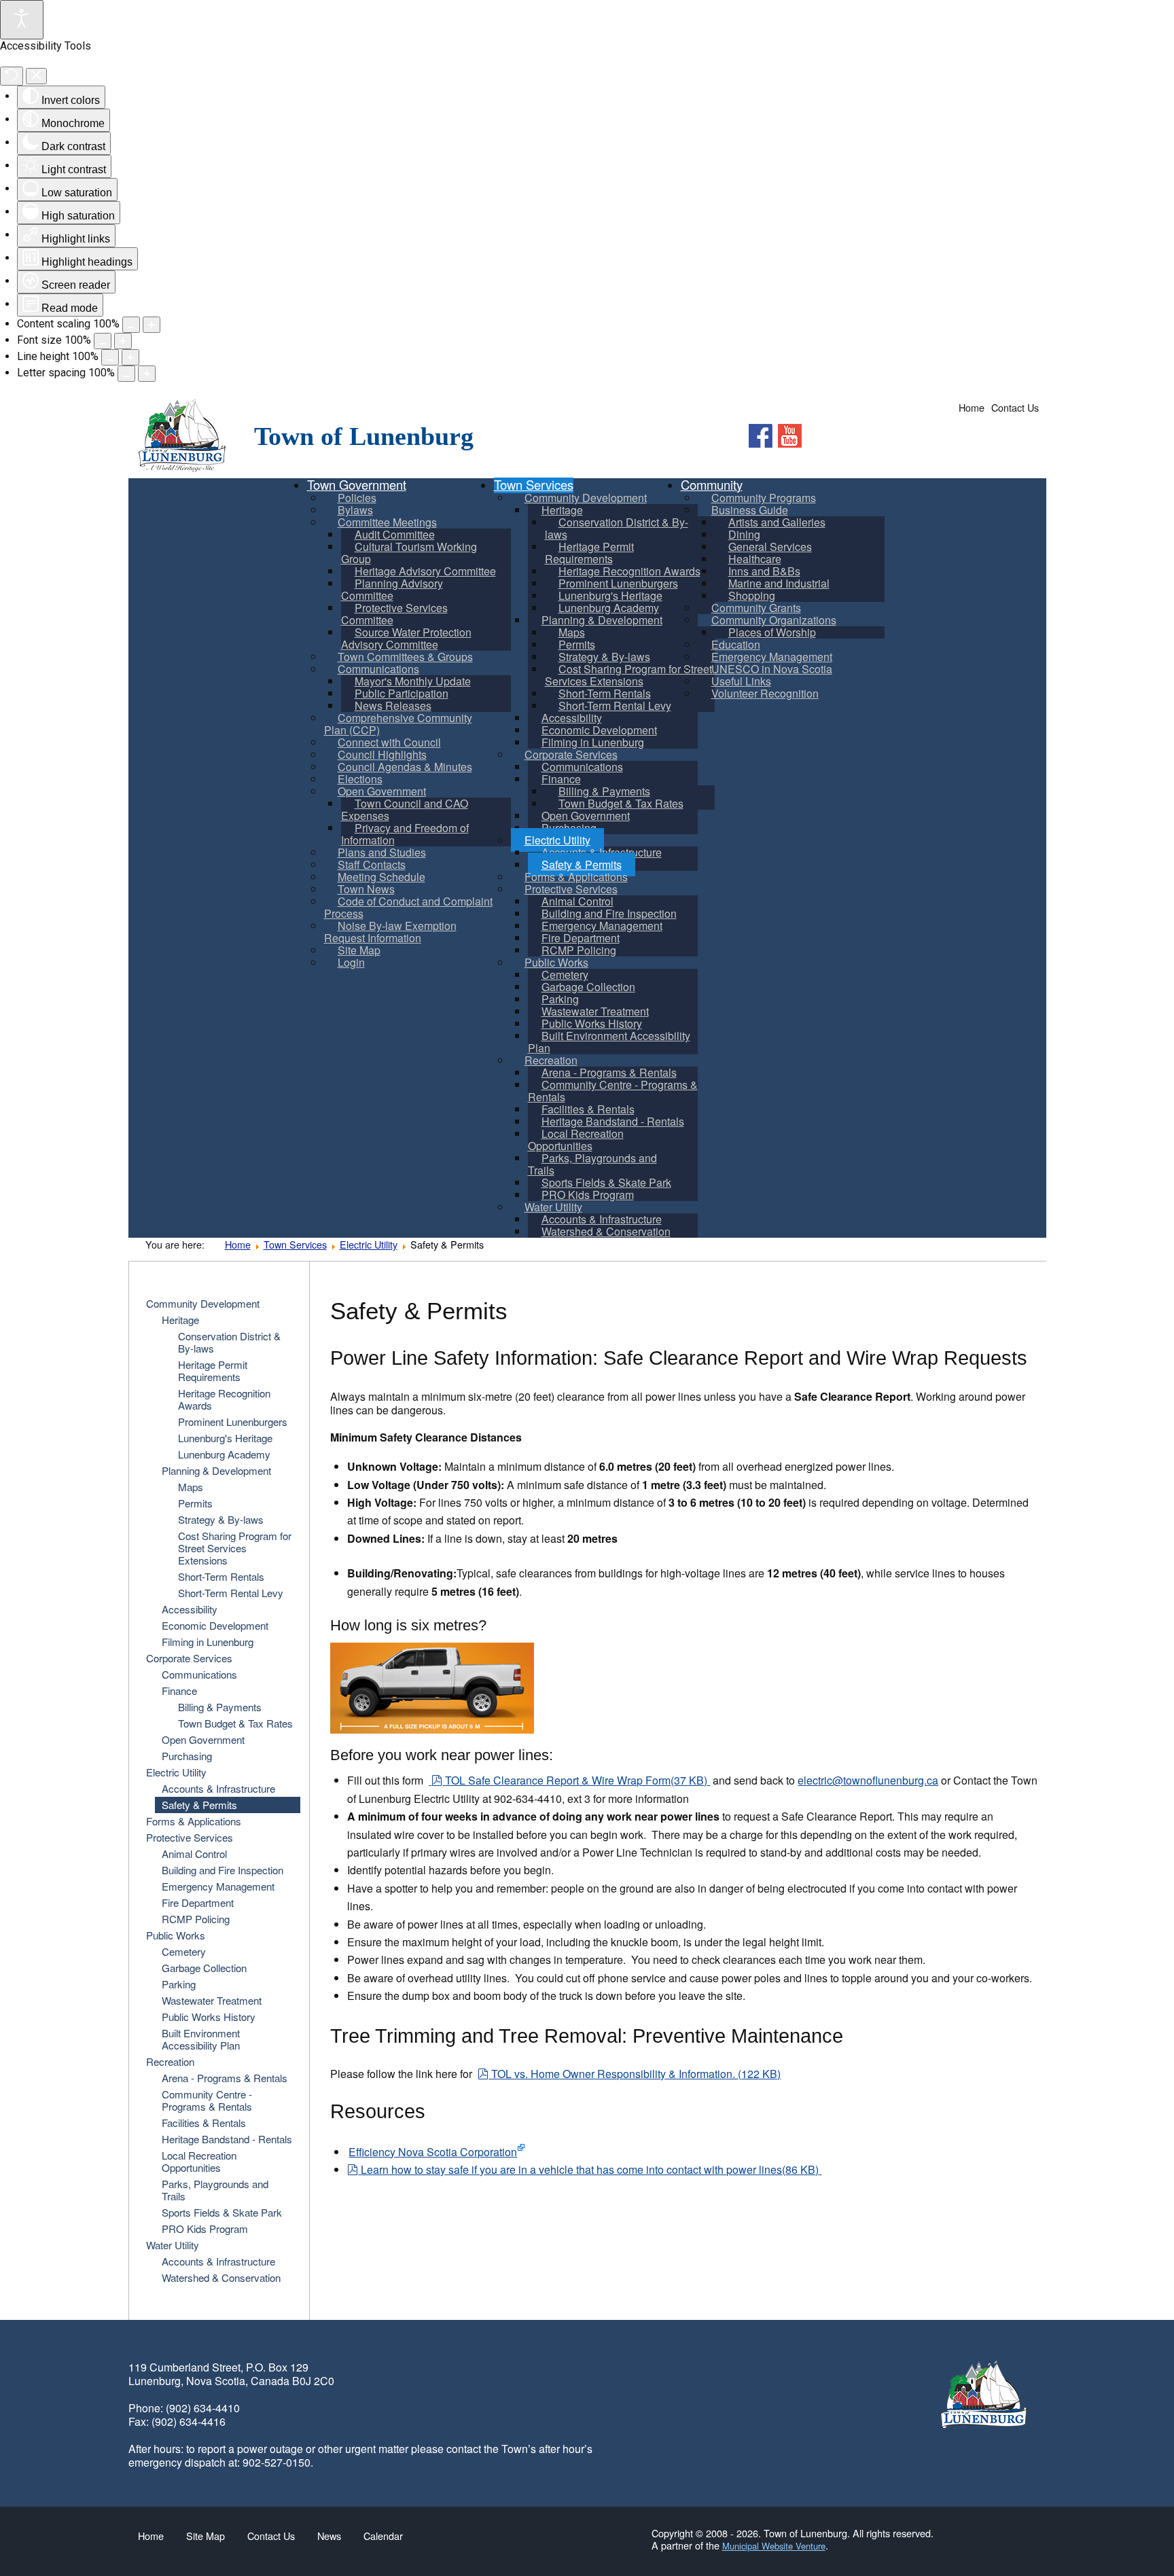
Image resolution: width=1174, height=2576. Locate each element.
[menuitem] (409, 553)
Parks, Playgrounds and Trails (215, 2190)
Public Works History (209, 2017)
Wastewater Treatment (212, 2000)
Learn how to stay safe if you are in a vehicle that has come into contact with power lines (589, 2169)
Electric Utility (369, 1244)
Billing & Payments (220, 1707)
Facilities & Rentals (204, 2123)
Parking (179, 1984)
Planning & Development (216, 1470)
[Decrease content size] (131, 325)
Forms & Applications (194, 1821)
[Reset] (12, 76)
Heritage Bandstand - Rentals (227, 2139)
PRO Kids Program (205, 2229)
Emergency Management (218, 1886)
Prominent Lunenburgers (233, 1421)
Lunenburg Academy (224, 1454)
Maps (191, 1487)
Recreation (170, 2061)
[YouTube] (790, 436)
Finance (179, 1690)
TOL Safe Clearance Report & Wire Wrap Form (576, 1780)
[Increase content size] (152, 325)
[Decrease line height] (110, 357)
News (329, 2536)
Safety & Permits (199, 1805)
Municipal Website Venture (774, 2546)
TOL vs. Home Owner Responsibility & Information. (636, 2074)
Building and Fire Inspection (223, 1870)
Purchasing (187, 1756)
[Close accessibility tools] (36, 76)
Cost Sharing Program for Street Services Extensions (235, 1548)
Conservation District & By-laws (229, 1342)
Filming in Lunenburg (208, 1642)
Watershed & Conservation (221, 2277)
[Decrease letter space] (126, 374)
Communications (199, 1674)
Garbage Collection (204, 1968)
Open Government (203, 1739)
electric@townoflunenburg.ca (868, 1780)
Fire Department (198, 1902)
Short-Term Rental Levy (231, 1593)
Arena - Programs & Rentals (225, 2078)
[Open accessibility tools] (22, 20)
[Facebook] (761, 436)
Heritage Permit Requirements (213, 1371)
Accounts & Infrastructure (218, 1788)
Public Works (176, 1935)
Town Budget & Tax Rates (235, 1723)
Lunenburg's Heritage (225, 1438)
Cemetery (184, 1951)
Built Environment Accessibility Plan (201, 2039)
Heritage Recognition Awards (224, 1399)
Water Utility (173, 2245)
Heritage (180, 1320)
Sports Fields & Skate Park (222, 2212)
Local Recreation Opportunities (199, 2161)
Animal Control (194, 1854)
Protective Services (190, 1837)
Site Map (206, 2536)
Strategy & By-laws (221, 1519)
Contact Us (1015, 408)
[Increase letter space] (147, 374)
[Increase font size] (123, 341)
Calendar (383, 2536)
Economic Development (215, 1625)
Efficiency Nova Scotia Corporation (433, 2152)
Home (972, 408)
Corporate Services (189, 1658)
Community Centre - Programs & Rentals (207, 2100)
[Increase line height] (130, 357)
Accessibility (190, 1609)
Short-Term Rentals (221, 1576)
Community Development (203, 1303)
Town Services (295, 1244)
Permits (195, 1503)
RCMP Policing (196, 1919)
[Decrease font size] (103, 341)
